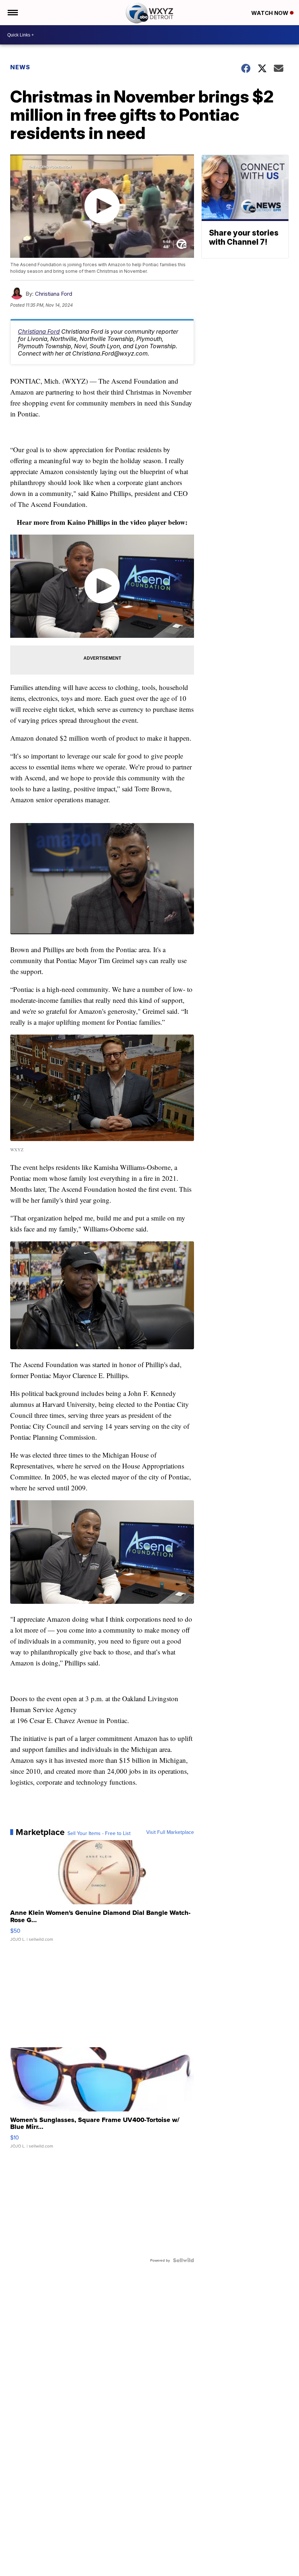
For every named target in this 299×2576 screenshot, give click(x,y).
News (20, 67)
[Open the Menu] (12, 13)
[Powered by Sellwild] (183, 2260)
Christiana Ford (54, 294)
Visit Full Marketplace (170, 1832)
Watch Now (271, 13)
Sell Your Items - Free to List (99, 1833)
